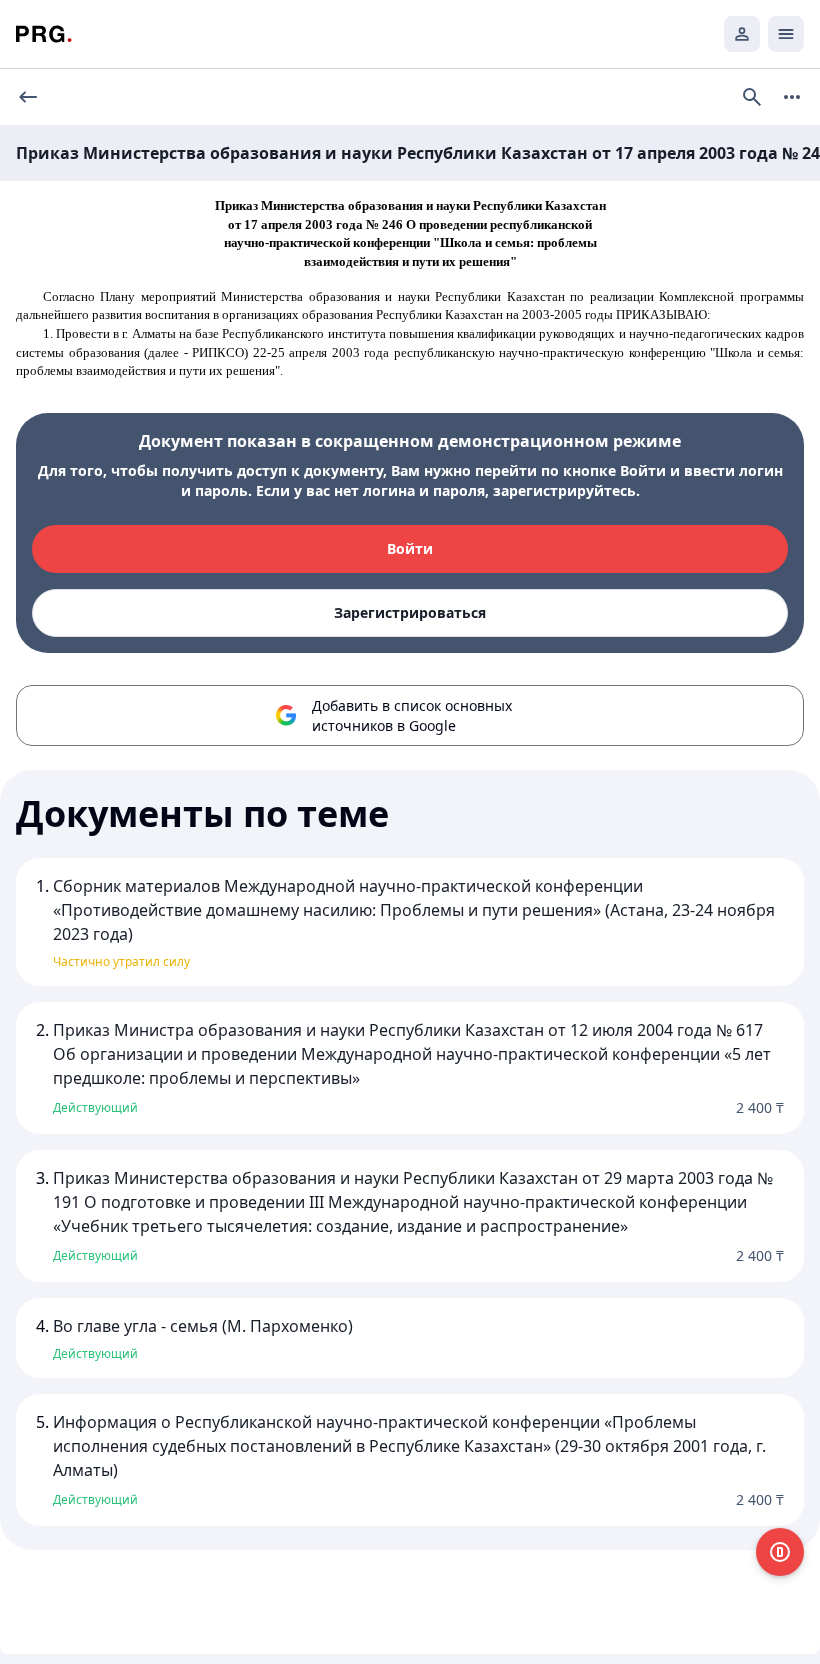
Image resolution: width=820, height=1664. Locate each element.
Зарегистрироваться (410, 612)
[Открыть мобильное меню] (786, 34)
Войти (410, 548)
